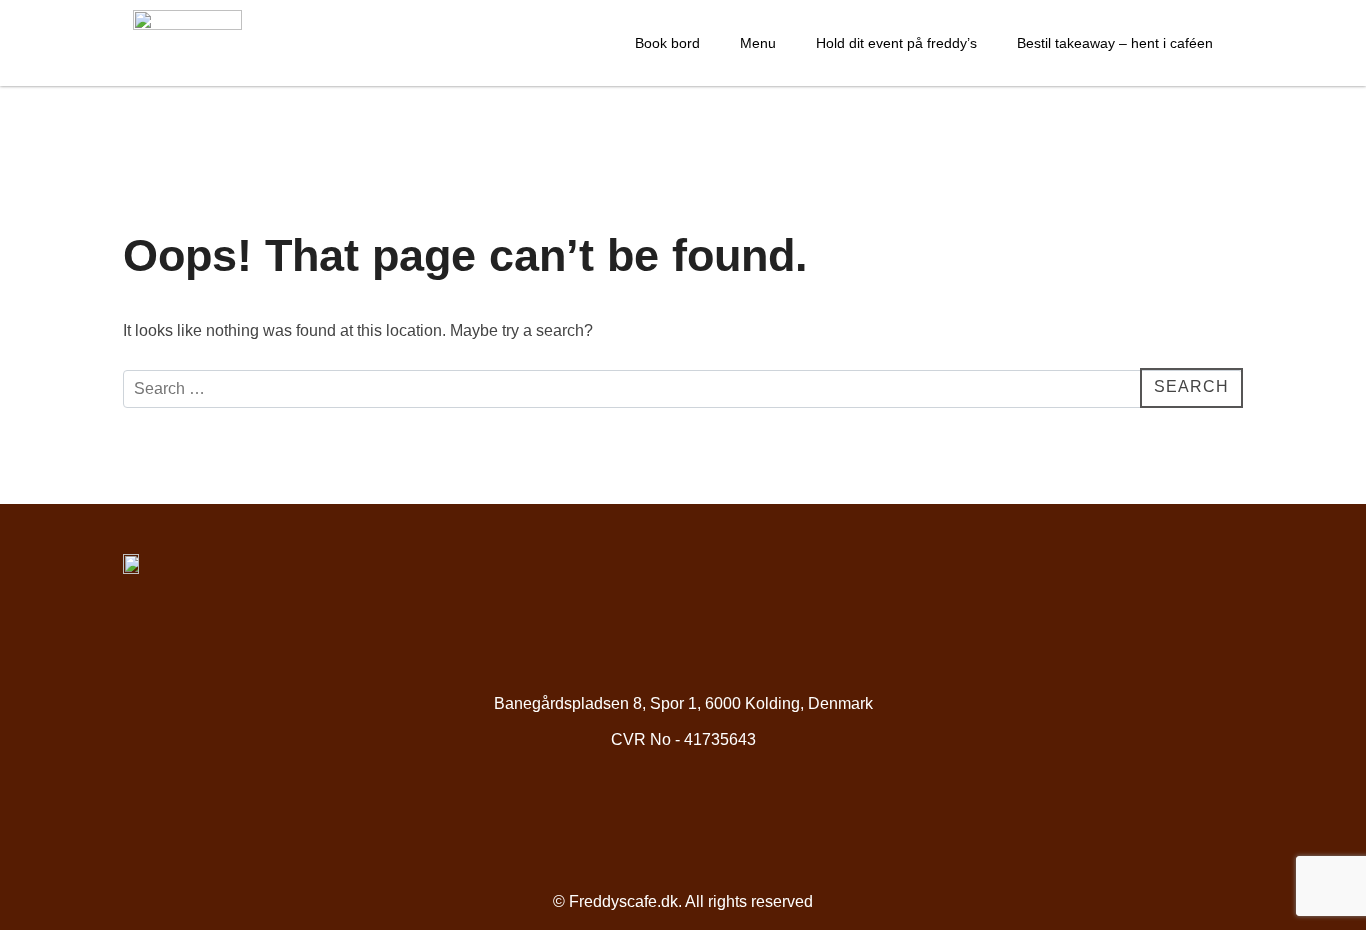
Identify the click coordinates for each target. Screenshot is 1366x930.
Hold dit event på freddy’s (896, 43)
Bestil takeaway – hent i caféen (1115, 43)
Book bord (667, 43)
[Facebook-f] (649, 817)
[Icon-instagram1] (718, 817)
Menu (758, 43)
